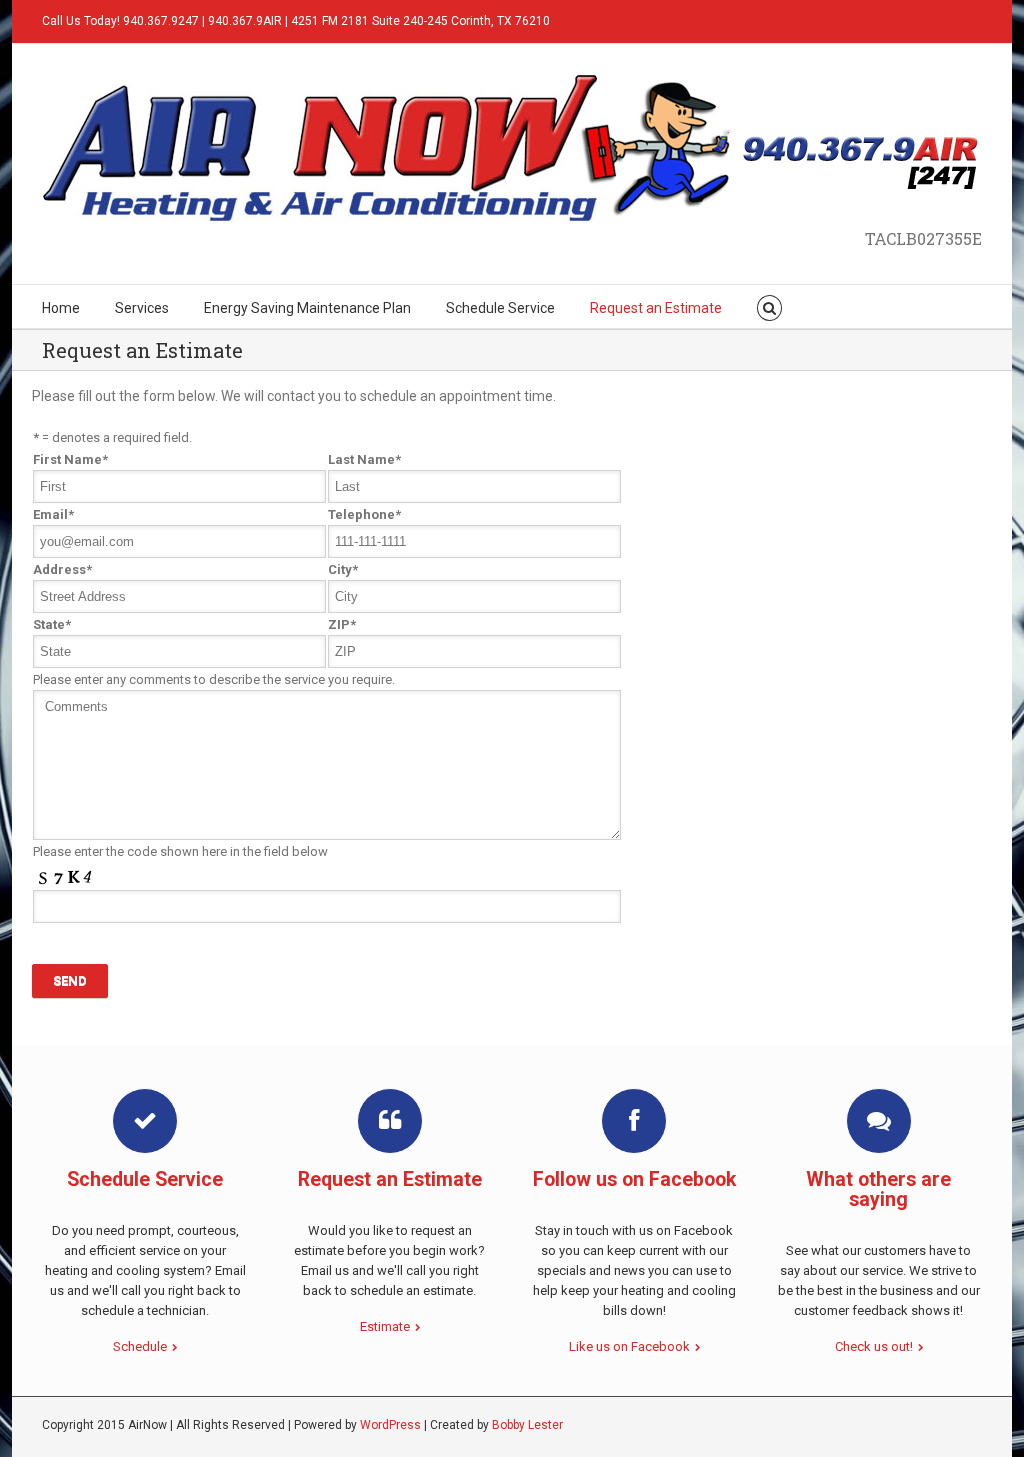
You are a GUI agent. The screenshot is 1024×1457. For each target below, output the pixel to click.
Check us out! (874, 1346)
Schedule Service (500, 308)
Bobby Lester (527, 1425)
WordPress (390, 1425)
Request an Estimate (656, 308)
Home (61, 308)
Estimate (385, 1326)
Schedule (140, 1346)
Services (142, 308)
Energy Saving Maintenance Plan (307, 308)
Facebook (955, 19)
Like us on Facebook (629, 1346)
